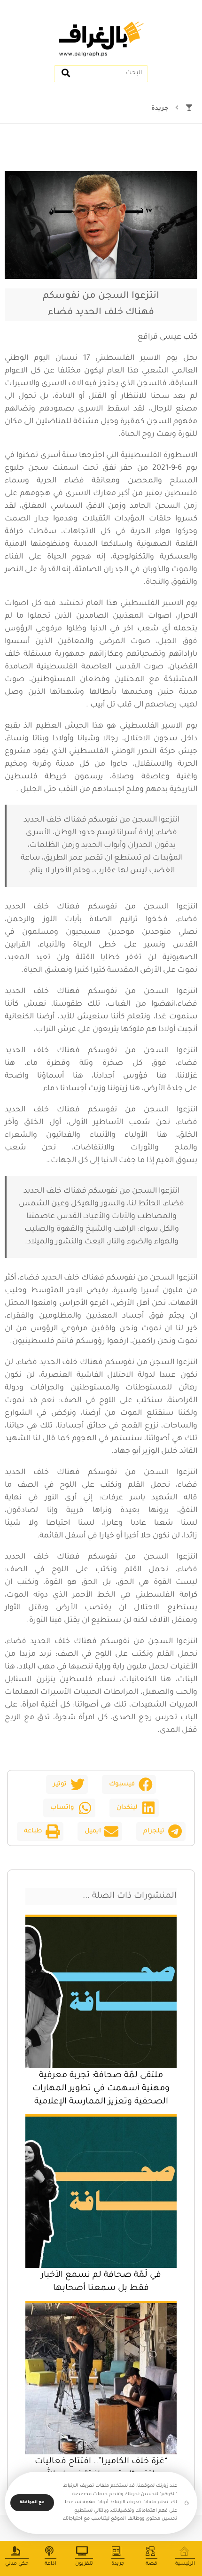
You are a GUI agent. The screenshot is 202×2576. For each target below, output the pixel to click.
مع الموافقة (32, 2503)
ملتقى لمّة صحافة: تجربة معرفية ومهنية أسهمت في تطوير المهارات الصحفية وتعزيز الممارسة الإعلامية (101, 2089)
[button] (129, 1785)
